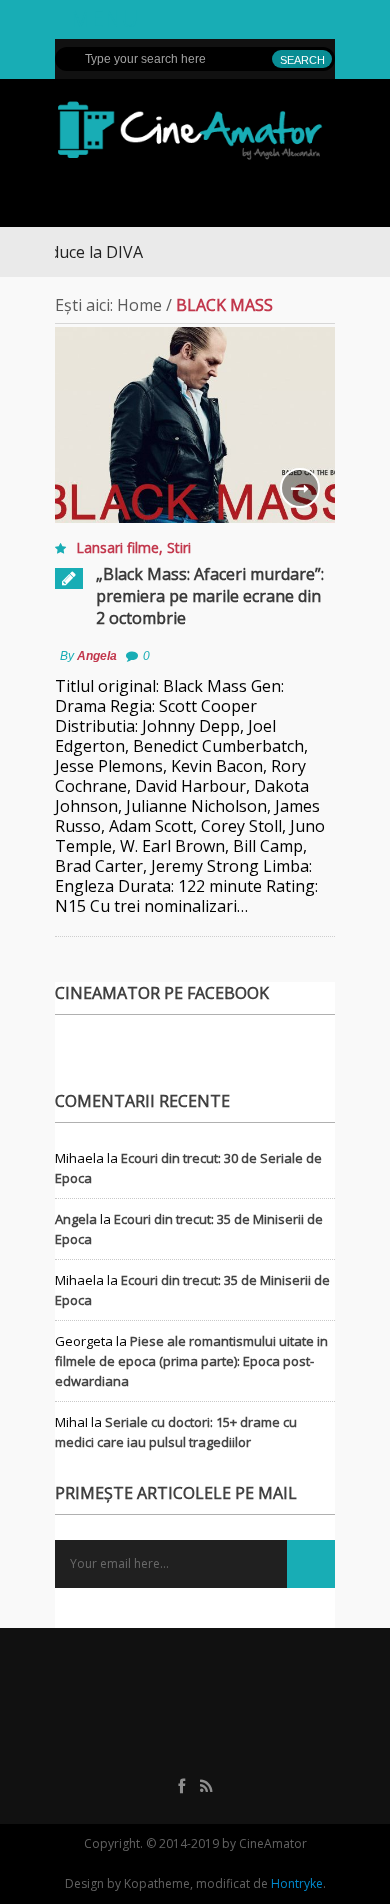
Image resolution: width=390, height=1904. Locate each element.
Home (139, 305)
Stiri (179, 547)
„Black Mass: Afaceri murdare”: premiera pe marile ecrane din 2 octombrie (210, 596)
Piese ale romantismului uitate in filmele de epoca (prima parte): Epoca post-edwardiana (191, 1361)
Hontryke (297, 1883)
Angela (97, 656)
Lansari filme (117, 547)
